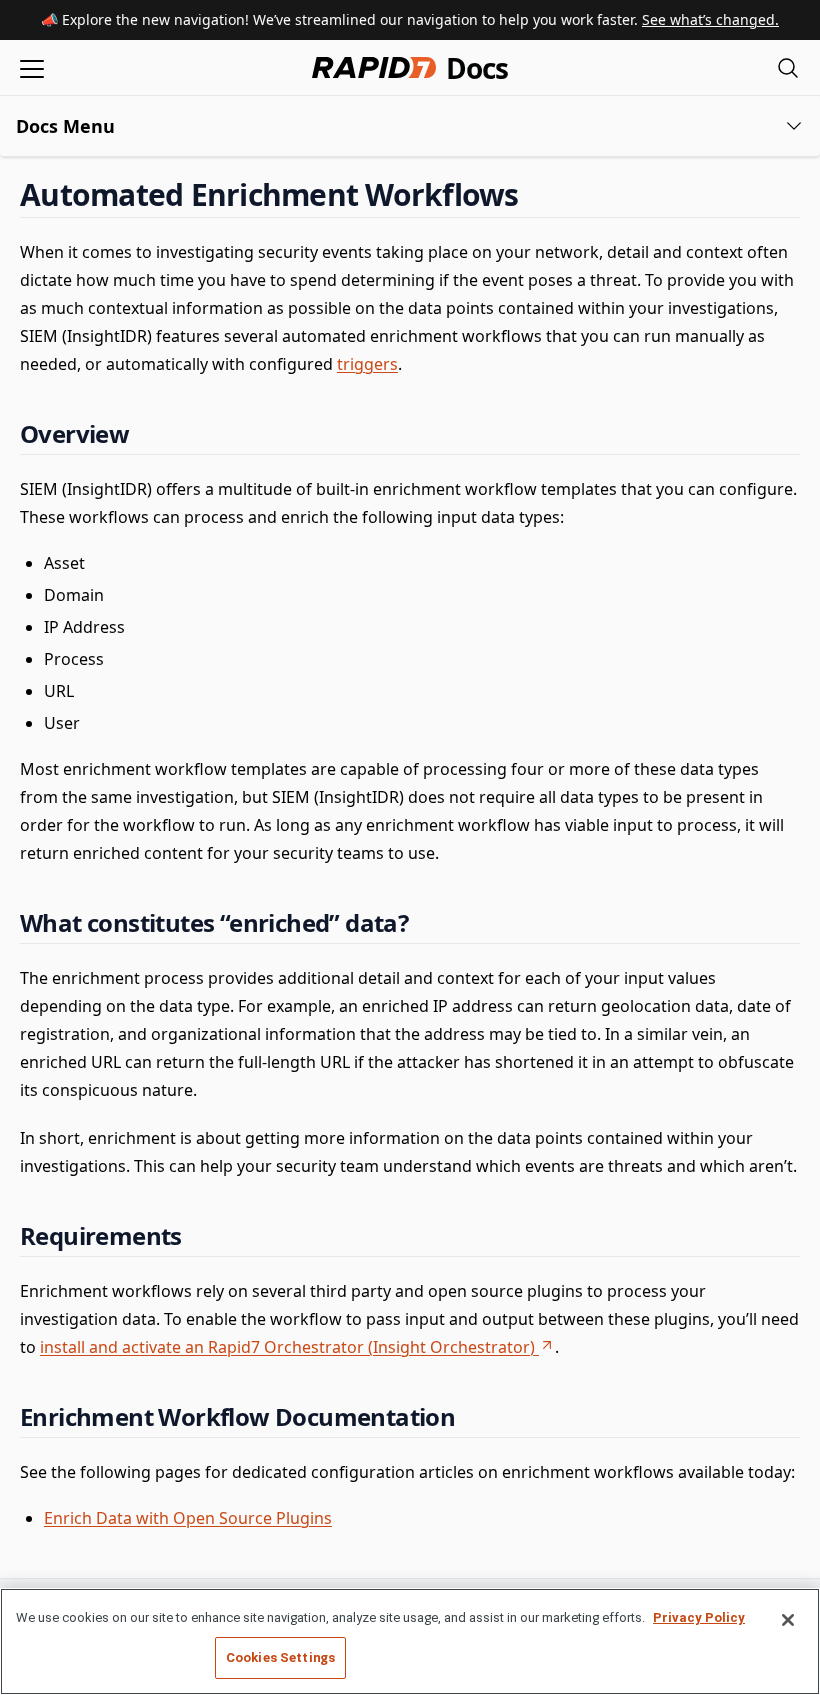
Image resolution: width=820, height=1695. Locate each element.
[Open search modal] (788, 67)
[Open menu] (32, 67)
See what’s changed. (710, 19)
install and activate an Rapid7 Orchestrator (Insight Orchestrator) (287, 1347)
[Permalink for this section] (536, 194)
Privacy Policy (699, 1617)
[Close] (788, 1620)
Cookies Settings (280, 1657)
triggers (367, 364)
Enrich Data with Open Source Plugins (188, 1518)
